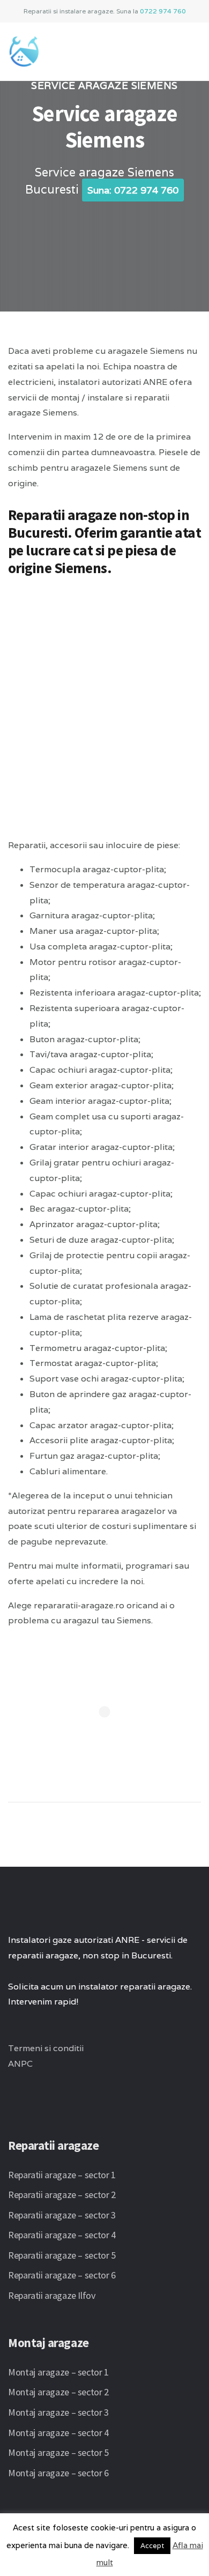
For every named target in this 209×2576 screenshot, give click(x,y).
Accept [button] (152, 2546)
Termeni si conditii (46, 2048)
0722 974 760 (163, 11)
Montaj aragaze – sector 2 (58, 2392)
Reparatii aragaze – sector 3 (62, 2215)
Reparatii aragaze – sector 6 (62, 2275)
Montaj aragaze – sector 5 (58, 2452)
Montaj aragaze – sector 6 (58, 2473)
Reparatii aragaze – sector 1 (62, 2175)
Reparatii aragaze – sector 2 (62, 2195)
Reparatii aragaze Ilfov (52, 2295)
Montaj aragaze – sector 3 (58, 2412)
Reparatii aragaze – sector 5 (62, 2255)
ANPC (20, 2064)
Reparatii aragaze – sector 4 (62, 2235)
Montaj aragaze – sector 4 (58, 2433)
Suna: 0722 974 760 (133, 190)
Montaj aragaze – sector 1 (58, 2372)
